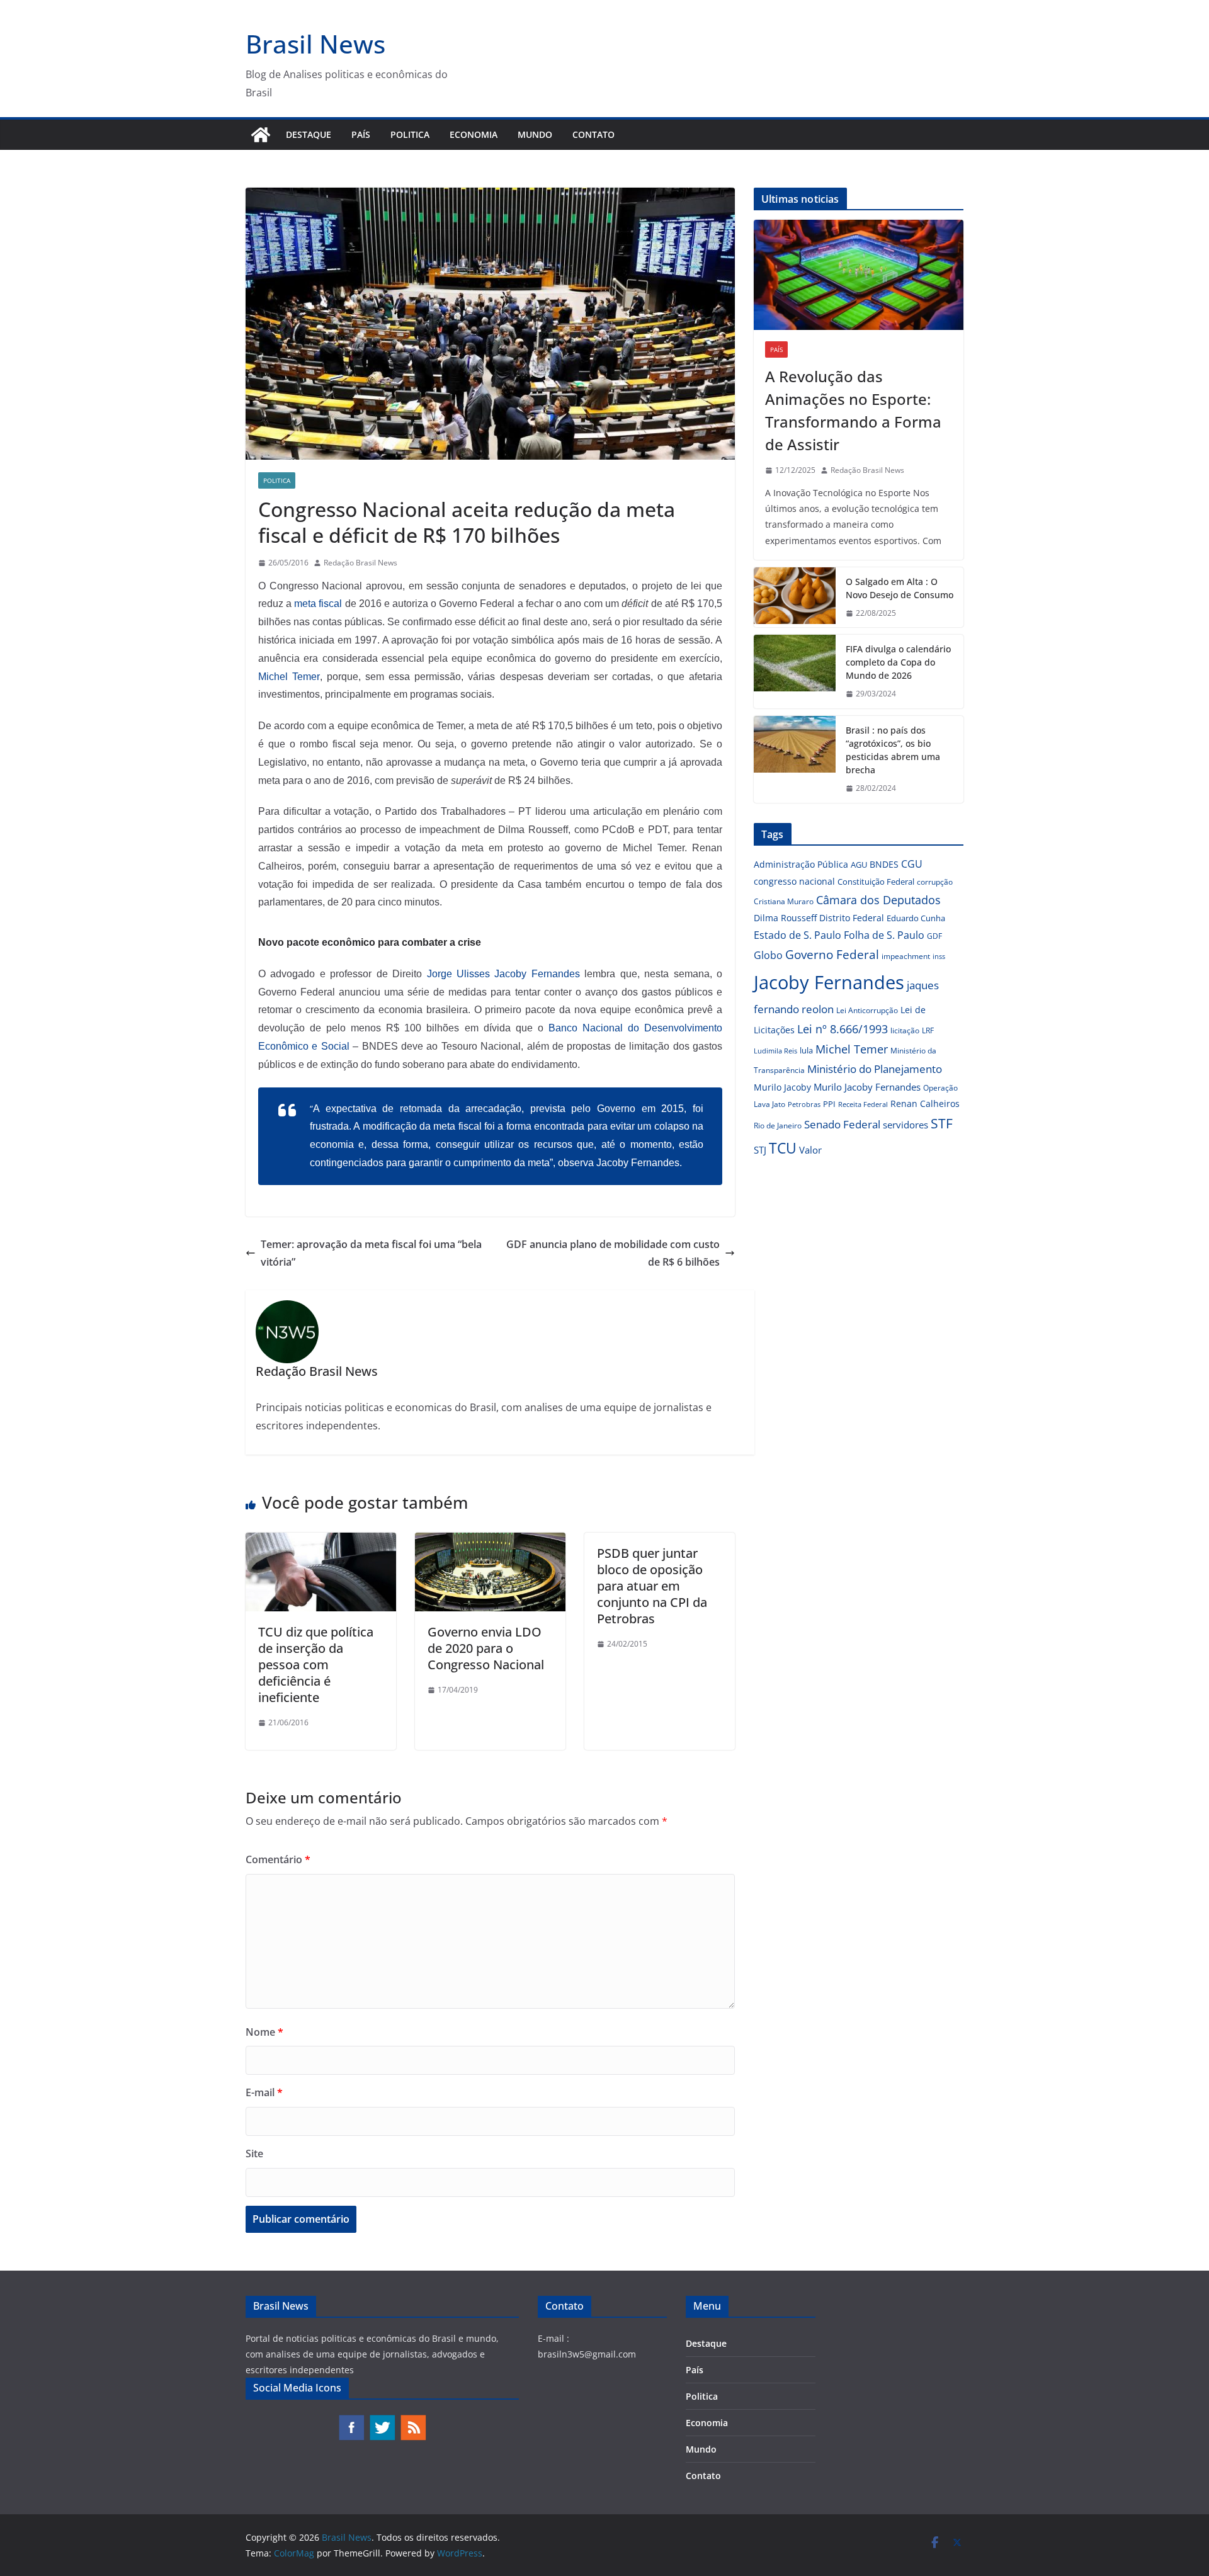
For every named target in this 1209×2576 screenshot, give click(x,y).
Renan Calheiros (925, 1104)
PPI (829, 1104)
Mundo (535, 134)
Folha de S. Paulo (884, 935)
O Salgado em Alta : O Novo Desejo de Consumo (900, 588)
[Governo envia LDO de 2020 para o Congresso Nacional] (490, 1541)
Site (254, 2153)
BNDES (884, 864)
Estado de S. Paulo (797, 935)
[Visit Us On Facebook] (351, 2420)
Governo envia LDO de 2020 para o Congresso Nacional (486, 1648)
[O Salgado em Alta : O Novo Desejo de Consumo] (795, 598)
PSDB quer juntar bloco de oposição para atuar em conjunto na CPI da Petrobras (652, 1586)
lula (806, 1050)
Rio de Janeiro (778, 1125)
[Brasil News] (261, 135)
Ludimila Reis (775, 1051)
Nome (264, 2032)
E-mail (264, 2092)
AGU (859, 865)
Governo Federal (832, 955)
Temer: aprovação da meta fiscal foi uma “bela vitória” (371, 1253)
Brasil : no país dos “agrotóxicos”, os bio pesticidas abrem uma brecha (893, 750)
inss (939, 956)
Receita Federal (863, 1104)
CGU (912, 864)
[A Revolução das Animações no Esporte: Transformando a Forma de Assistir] (859, 275)
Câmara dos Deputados (878, 900)
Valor (810, 1150)
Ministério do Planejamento (875, 1069)
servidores (905, 1125)
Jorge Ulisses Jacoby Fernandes (503, 974)
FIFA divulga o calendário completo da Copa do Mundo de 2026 (898, 662)
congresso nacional (794, 881)
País (361, 134)
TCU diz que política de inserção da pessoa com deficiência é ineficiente (316, 1665)
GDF (934, 936)
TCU (783, 1148)
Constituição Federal (876, 882)
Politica (410, 134)
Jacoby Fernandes (829, 982)
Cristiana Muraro (784, 901)
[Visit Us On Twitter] (382, 2420)
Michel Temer (289, 677)
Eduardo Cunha (916, 918)
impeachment (906, 956)
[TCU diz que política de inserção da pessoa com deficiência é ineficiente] (321, 1541)
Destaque (309, 134)
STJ (760, 1150)
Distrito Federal (852, 918)
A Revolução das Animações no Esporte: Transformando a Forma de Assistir (853, 410)
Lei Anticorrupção (867, 1010)
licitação (905, 1030)
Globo (768, 955)
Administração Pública (801, 864)
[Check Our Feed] (413, 2420)
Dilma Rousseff (785, 918)
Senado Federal (842, 1124)
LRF (928, 1030)
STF (942, 1123)
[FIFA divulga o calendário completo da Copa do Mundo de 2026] (795, 672)
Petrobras (804, 1104)
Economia (474, 134)
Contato (593, 134)
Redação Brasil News (360, 563)
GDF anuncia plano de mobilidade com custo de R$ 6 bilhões (613, 1253)
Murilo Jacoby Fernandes (867, 1087)
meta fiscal (319, 604)
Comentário (278, 1859)
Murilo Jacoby (782, 1087)
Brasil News (315, 44)
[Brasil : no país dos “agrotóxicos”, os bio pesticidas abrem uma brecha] (795, 759)
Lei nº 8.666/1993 (843, 1029)
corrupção (935, 882)
